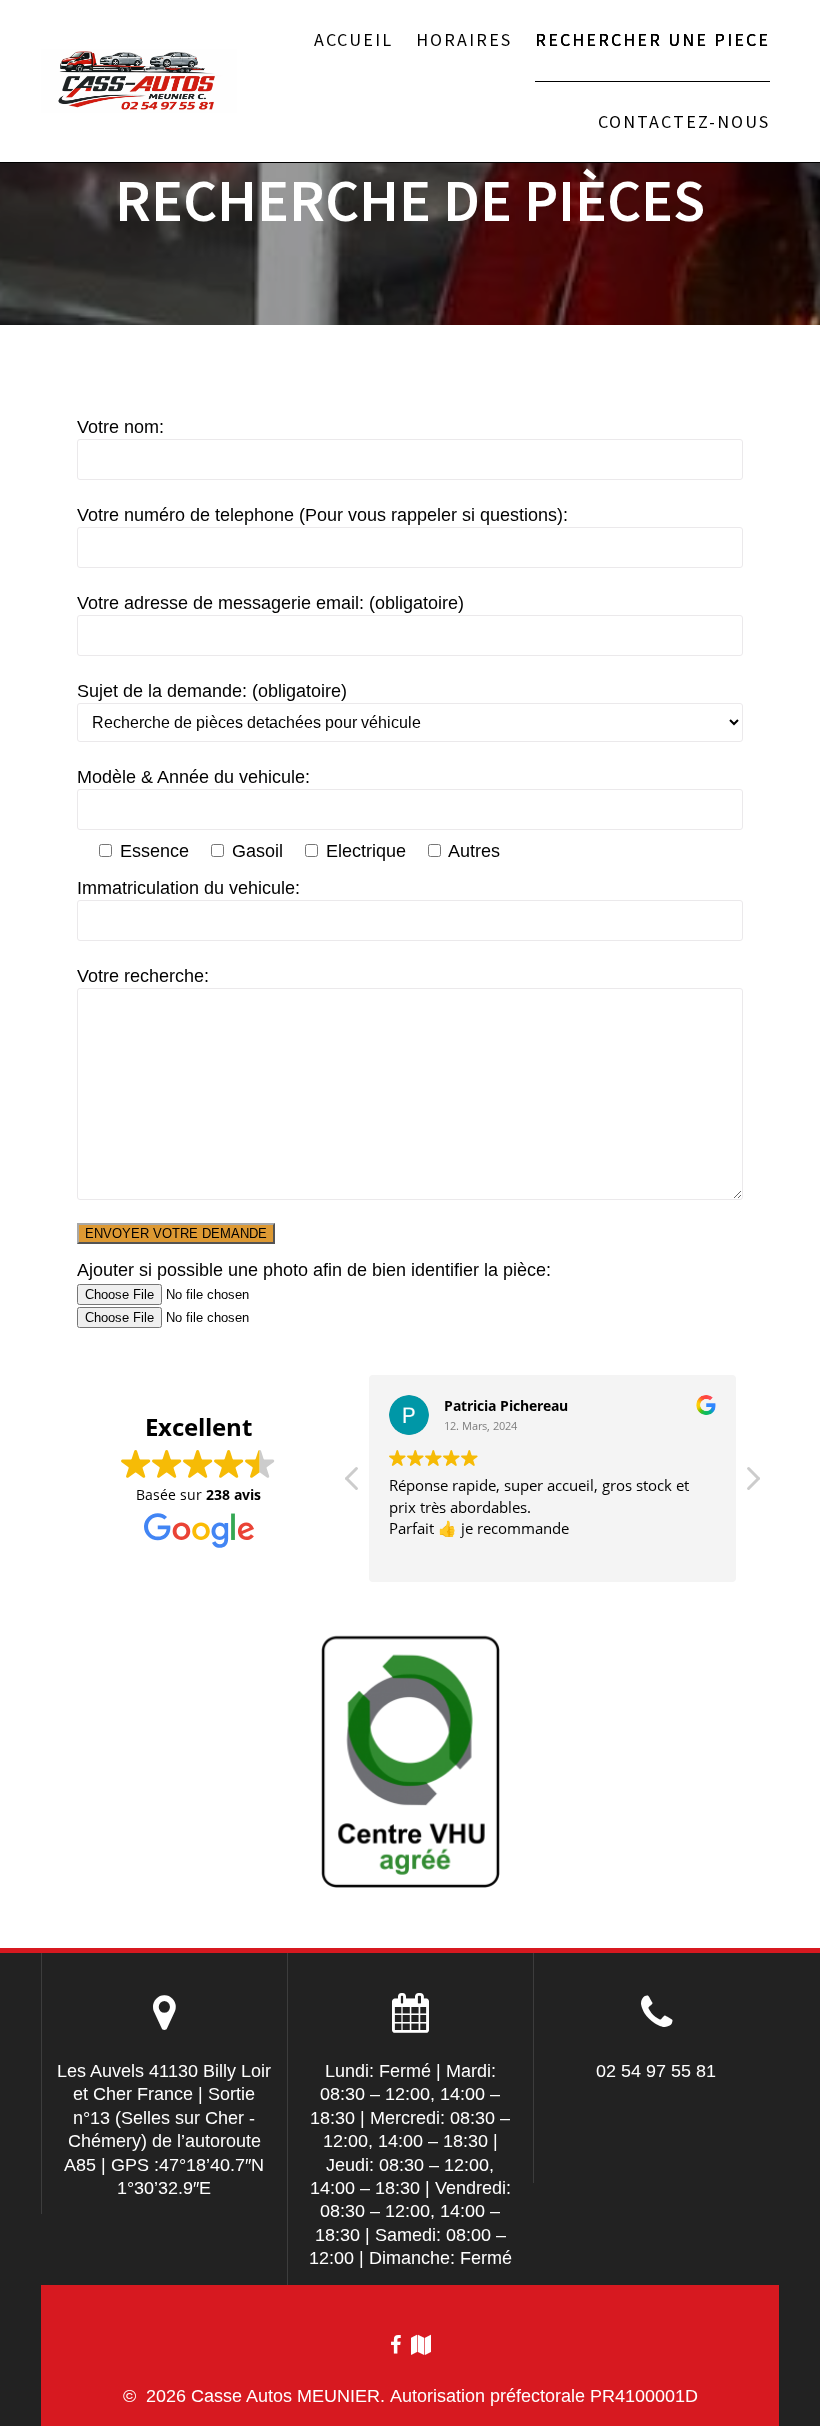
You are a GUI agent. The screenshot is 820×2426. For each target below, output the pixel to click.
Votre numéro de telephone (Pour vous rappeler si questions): (322, 515)
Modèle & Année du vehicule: (193, 777)
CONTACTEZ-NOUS (684, 121)
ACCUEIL (353, 39)
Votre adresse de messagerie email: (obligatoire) (270, 603)
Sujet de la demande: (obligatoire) (212, 691)
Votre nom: (120, 427)
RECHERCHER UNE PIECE (652, 39)
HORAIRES (464, 39)
